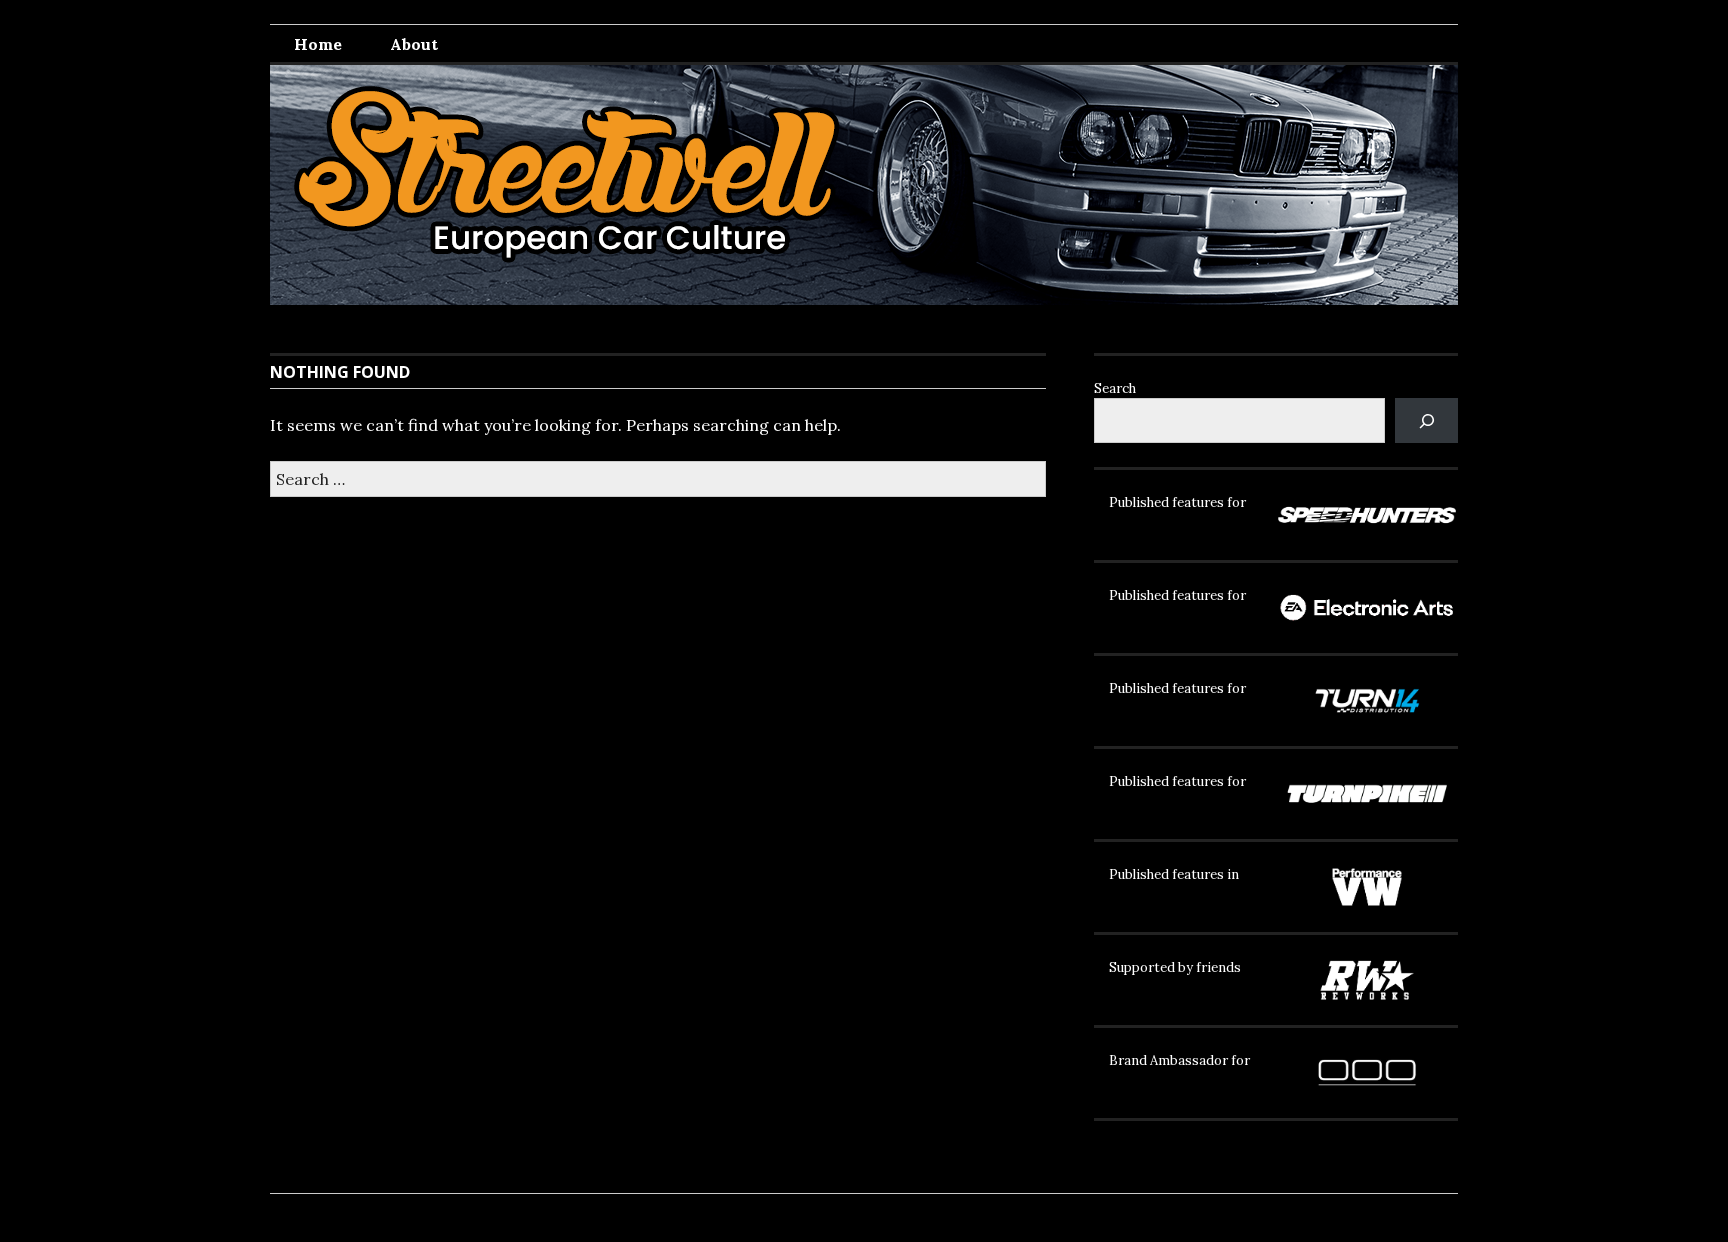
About (414, 44)
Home (318, 44)
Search (1115, 388)
